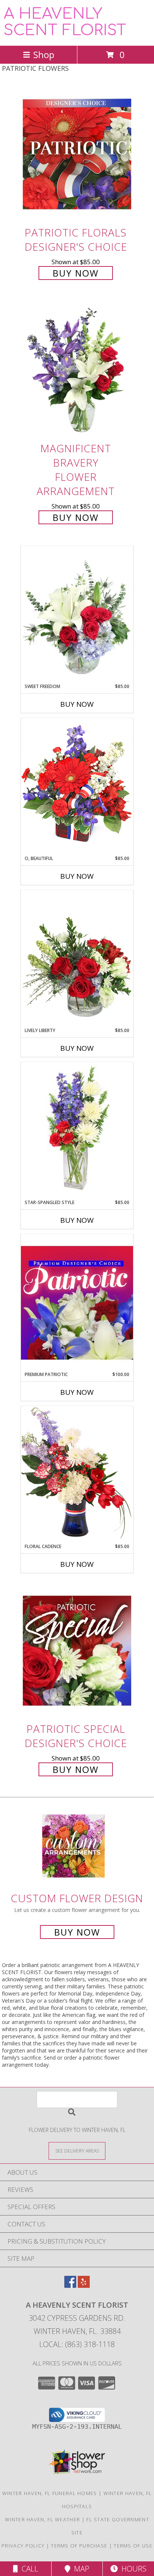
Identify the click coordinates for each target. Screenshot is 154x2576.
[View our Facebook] (70, 2285)
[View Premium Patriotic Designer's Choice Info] (77, 1303)
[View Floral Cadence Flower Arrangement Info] (77, 1474)
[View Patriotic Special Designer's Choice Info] (77, 1651)
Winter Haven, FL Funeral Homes (50, 2493)
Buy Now (76, 273)
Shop (44, 55)
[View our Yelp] (84, 2285)
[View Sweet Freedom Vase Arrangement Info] (77, 615)
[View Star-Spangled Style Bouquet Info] (77, 1131)
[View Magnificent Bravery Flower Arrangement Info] (77, 370)
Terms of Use (133, 2546)
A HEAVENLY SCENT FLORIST (65, 22)
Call (28, 2569)
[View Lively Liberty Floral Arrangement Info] (77, 959)
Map (80, 2569)
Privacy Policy (23, 2546)
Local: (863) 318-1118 (77, 2344)
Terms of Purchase (79, 2546)
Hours (132, 2569)
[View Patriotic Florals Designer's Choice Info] (77, 154)
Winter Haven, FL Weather (42, 2519)
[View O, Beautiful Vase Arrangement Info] (77, 786)
